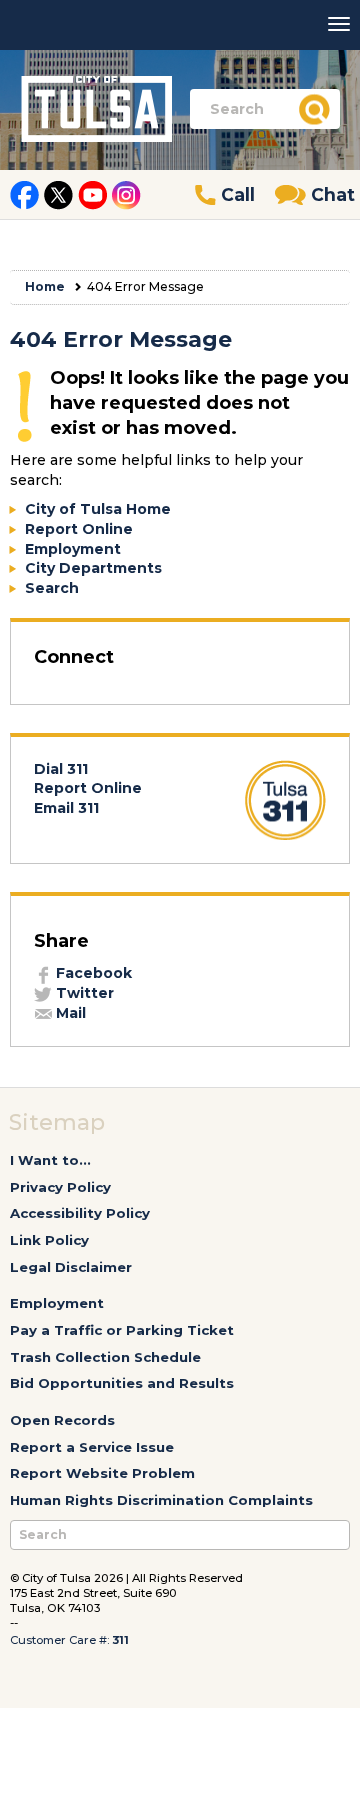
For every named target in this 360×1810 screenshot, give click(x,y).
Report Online (79, 529)
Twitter (83, 993)
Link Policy (49, 1240)
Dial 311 (61, 769)
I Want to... (50, 1160)
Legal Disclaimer (71, 1267)
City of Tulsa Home (98, 509)
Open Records (62, 1420)
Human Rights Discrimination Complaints (161, 1500)
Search (52, 588)
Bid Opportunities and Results (122, 1383)
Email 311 (66, 808)
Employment (73, 549)
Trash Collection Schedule (105, 1357)
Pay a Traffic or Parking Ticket (122, 1330)
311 (120, 1640)
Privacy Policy (60, 1187)
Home (45, 286)
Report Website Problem (102, 1473)
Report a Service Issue (92, 1447)
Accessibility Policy (80, 1213)
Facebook (92, 973)
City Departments (93, 568)
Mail (69, 1013)
